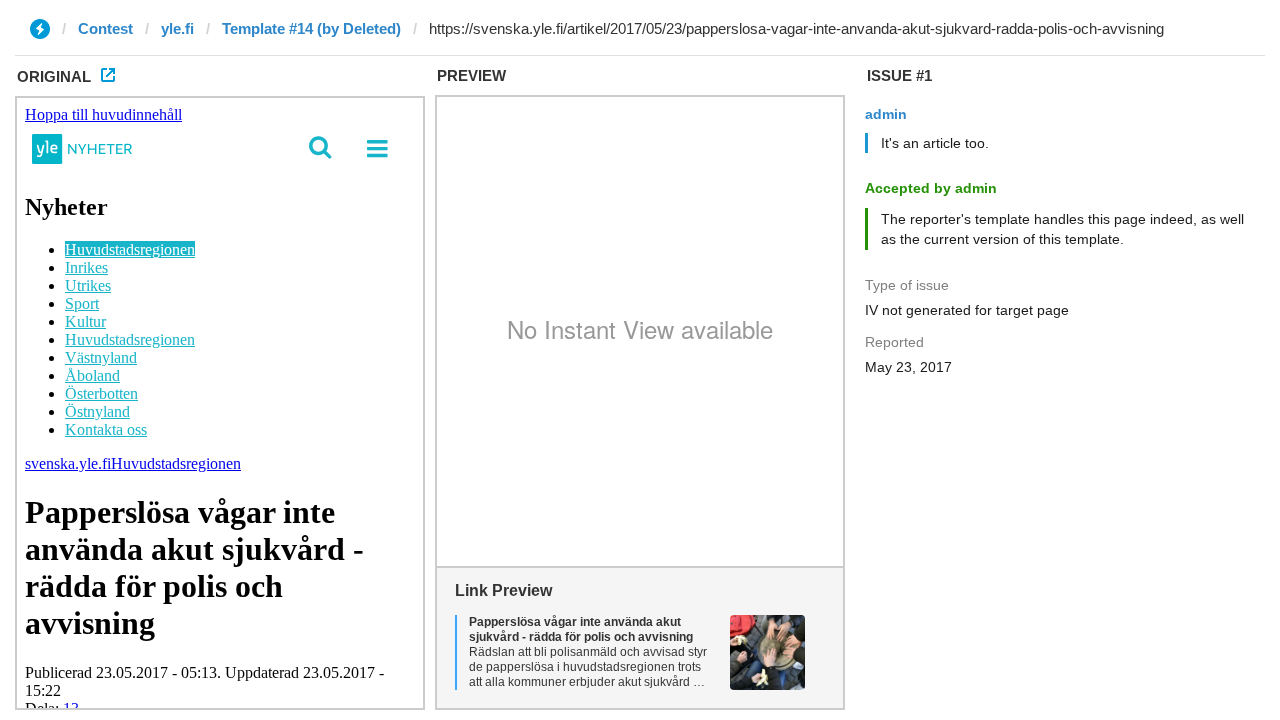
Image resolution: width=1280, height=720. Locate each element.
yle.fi (177, 28)
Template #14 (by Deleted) (311, 28)
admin (886, 114)
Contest (105, 28)
